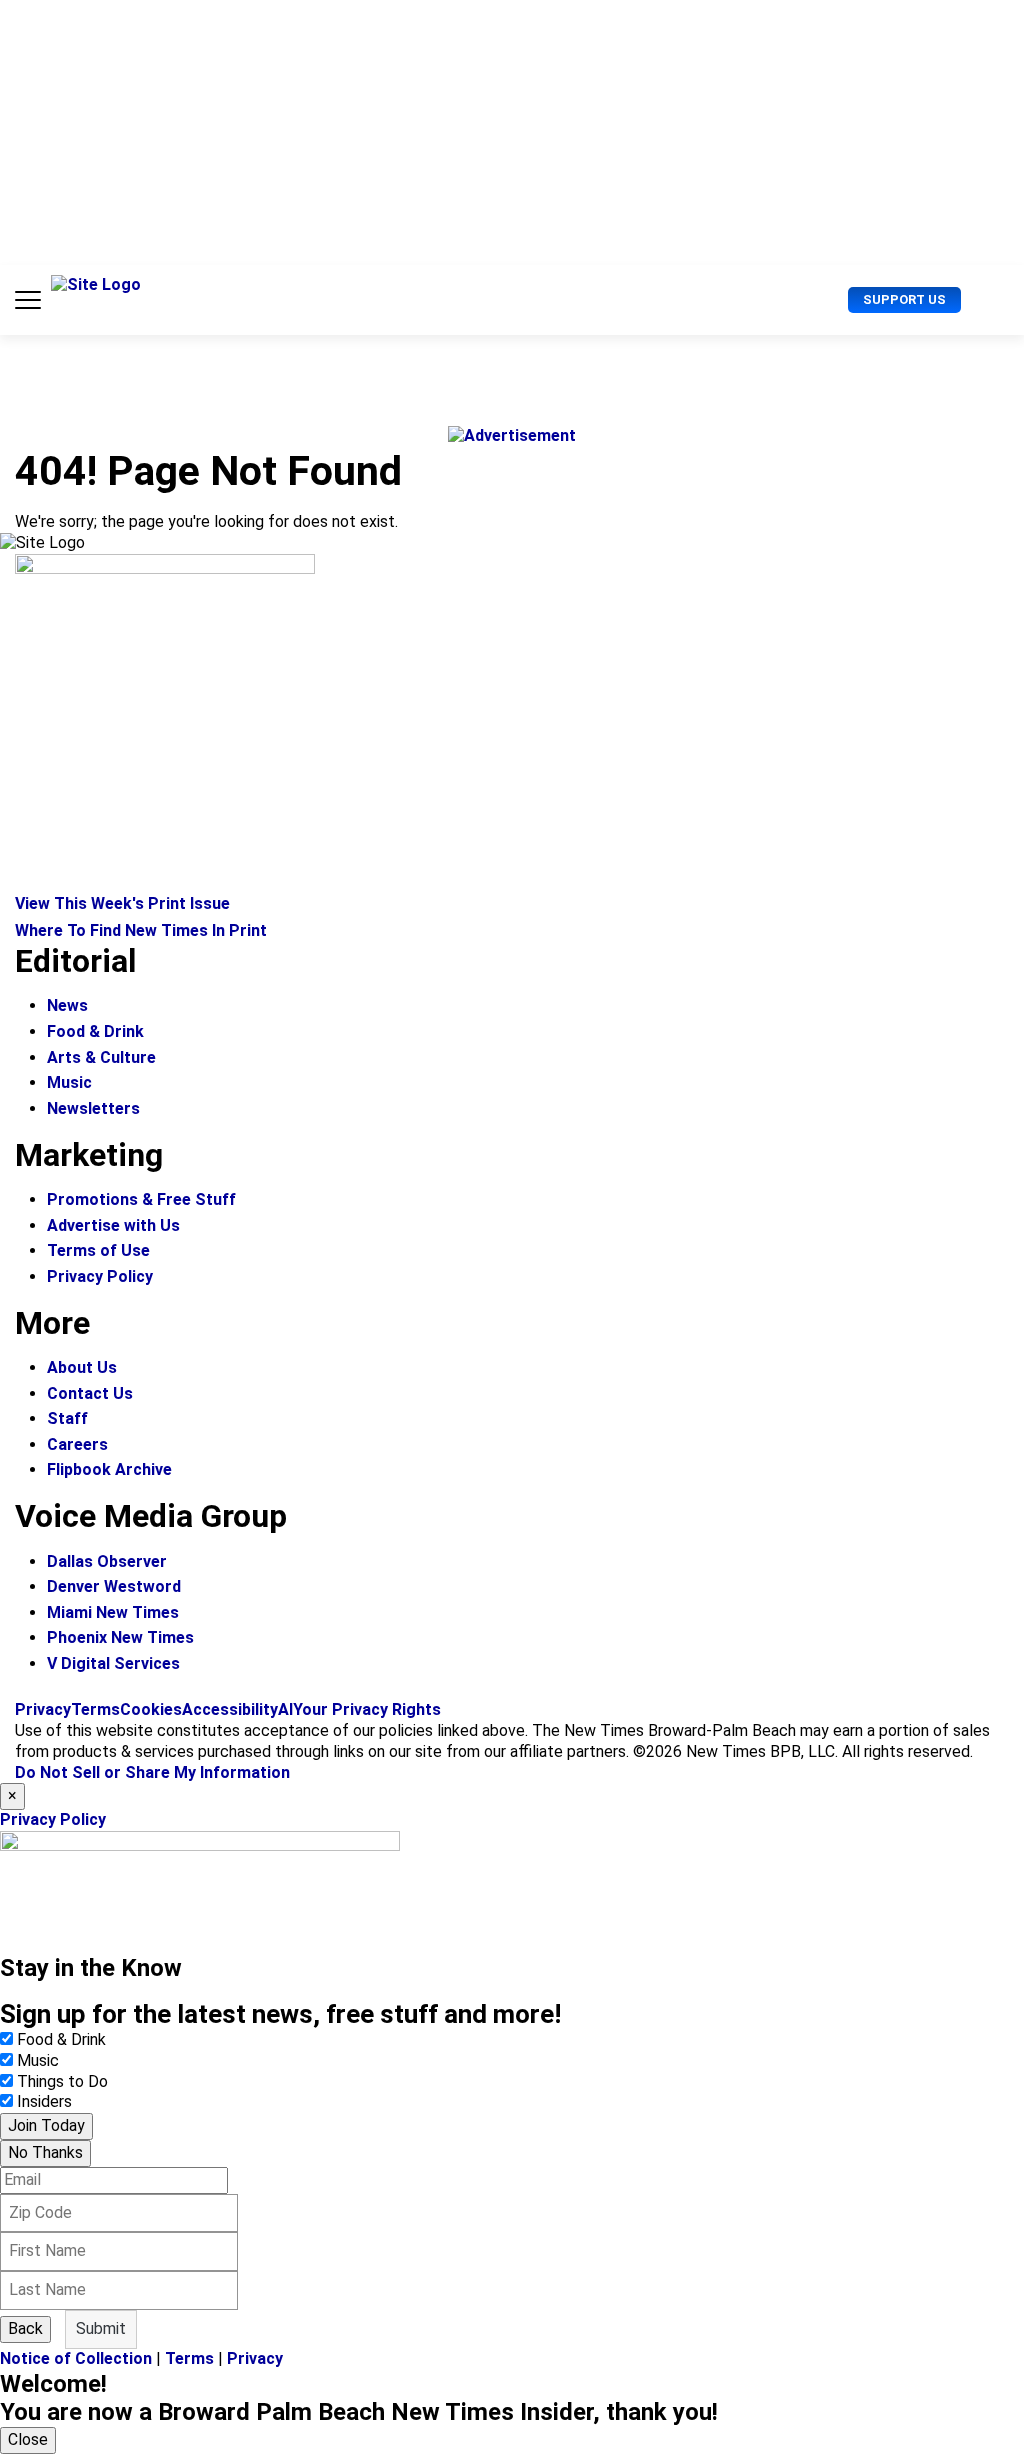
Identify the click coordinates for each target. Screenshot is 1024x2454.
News (67, 1005)
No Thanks (45, 2152)
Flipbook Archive (109, 1469)
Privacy (43, 1709)
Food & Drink (95, 1031)
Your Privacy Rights (367, 1709)
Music (69, 1082)
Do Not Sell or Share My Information (152, 1772)
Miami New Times (113, 1612)
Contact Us (90, 1393)
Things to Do (62, 2081)
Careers (77, 1444)
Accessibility (230, 1709)
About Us (82, 1367)
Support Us (904, 299)
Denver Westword (114, 1586)
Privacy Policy (100, 1276)
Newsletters (93, 1108)
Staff (67, 1418)
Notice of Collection (76, 2358)
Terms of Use (98, 1250)
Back (25, 2328)
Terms (95, 1709)
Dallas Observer (107, 1561)
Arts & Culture (101, 1057)
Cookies (151, 1709)
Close (28, 2439)
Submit (101, 2328)
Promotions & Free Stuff (141, 1199)
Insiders (44, 2101)
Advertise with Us (113, 1225)
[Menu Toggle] (28, 300)
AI (285, 1709)
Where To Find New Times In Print (141, 930)
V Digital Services (113, 1663)
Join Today (46, 2125)
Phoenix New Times (120, 1637)
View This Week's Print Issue (122, 903)
